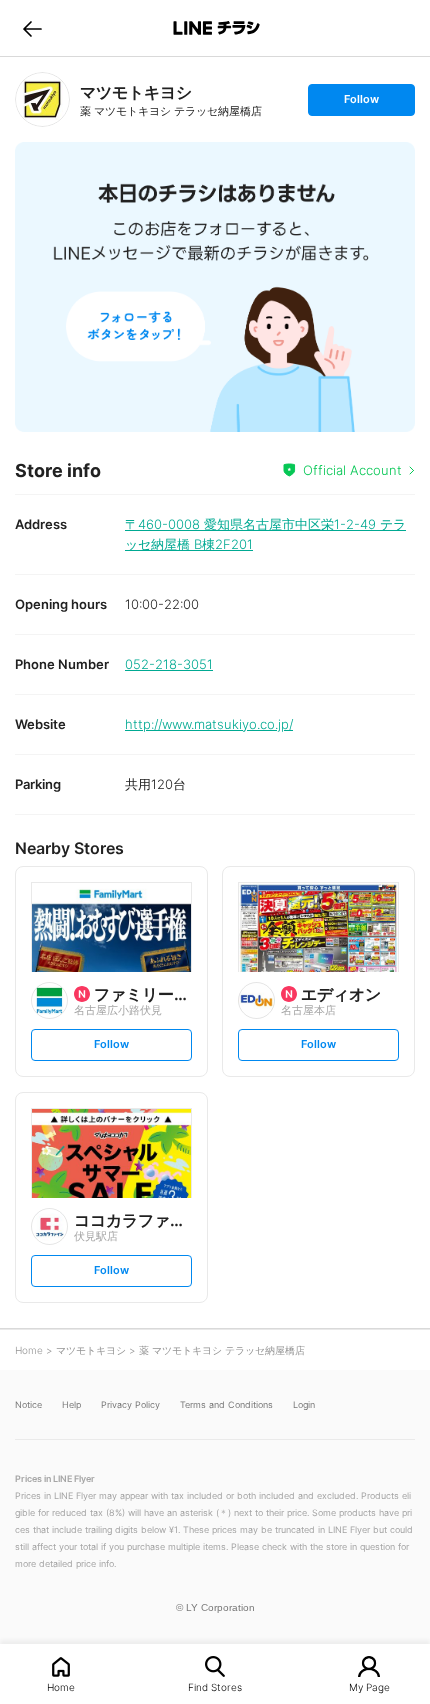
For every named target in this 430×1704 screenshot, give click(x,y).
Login (304, 1404)
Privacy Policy (130, 1404)
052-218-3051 (169, 664)
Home (61, 1686)
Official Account (352, 470)
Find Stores (215, 1686)
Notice (28, 1404)
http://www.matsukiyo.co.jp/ (209, 724)
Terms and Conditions (226, 1404)
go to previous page (32, 28)
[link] (42, 99)
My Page (369, 1686)
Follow (361, 103)
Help (71, 1404)
